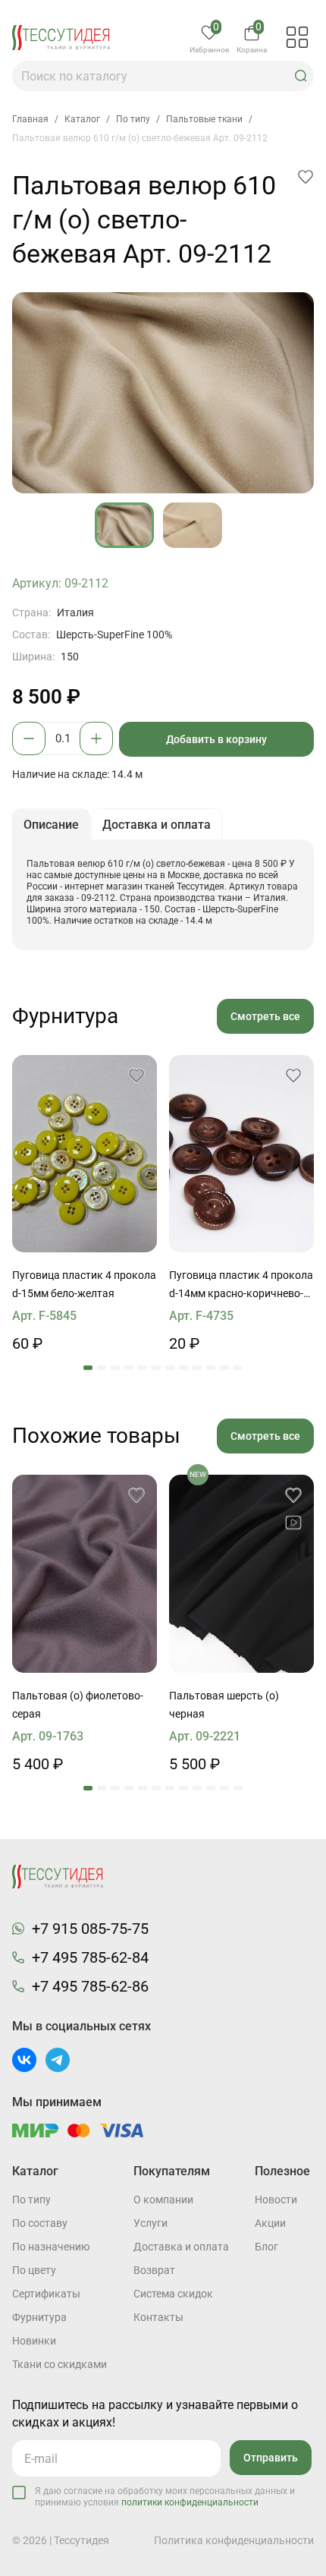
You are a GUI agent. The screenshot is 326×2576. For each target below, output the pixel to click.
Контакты (158, 2317)
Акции (270, 2223)
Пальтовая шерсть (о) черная (224, 1705)
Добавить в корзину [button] (216, 739)
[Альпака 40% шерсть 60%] (85, 1574)
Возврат (154, 2270)
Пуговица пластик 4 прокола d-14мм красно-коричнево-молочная (241, 1286)
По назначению (51, 2247)
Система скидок (173, 2294)
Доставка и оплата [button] (157, 825)
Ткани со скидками (60, 2364)
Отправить (271, 2458)
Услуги (150, 2223)
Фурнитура (39, 2317)
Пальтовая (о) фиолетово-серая (78, 1705)
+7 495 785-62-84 (90, 1957)
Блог (266, 2247)
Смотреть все (265, 1016)
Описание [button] (51, 825)
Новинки (34, 2341)
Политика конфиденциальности (234, 2540)
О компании (163, 2200)
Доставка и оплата (181, 2247)
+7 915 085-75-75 (90, 1929)
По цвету (34, 2270)
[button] (301, 76)
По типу (31, 2200)
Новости (276, 2200)
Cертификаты (46, 2294)
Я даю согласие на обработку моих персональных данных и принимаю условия (165, 2497)
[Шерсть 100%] (241, 1574)
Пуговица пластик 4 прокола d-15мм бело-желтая (84, 1284)
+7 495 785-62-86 (90, 1986)
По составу (40, 2223)
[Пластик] (85, 1154)
